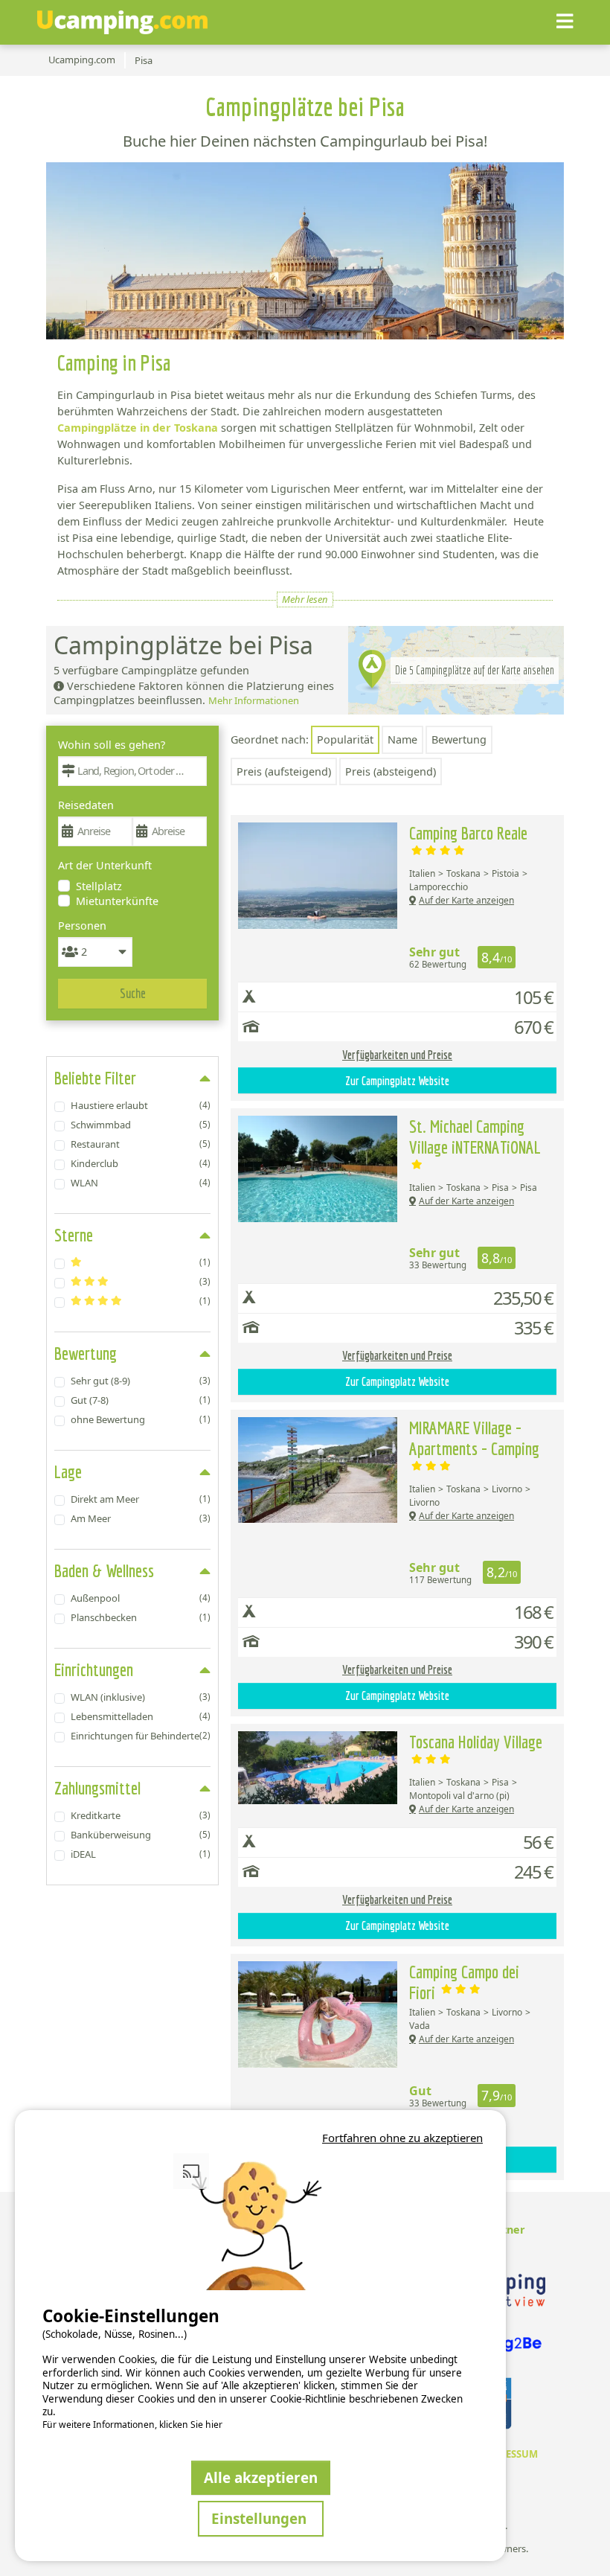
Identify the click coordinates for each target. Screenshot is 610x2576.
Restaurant (141, 1144)
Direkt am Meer (141, 1499)
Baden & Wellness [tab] (104, 1570)
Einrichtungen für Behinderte (141, 1736)
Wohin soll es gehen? (112, 745)
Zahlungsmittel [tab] (97, 1788)
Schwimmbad (141, 1125)
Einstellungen (261, 2518)
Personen (82, 926)
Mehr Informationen (254, 700)
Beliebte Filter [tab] (95, 1078)
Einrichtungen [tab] (94, 1669)
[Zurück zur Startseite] (122, 22)
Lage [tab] (68, 1471)
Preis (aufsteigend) (284, 771)
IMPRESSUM (509, 2454)
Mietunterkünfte (117, 901)
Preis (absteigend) (391, 771)
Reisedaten (86, 805)
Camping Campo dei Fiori (464, 1982)
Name (402, 739)
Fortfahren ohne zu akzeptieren (402, 2138)
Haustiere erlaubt (141, 1105)
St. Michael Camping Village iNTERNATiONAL (475, 1137)
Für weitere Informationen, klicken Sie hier (132, 2425)
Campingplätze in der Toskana (138, 428)
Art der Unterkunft (105, 865)
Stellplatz (99, 886)
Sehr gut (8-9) (141, 1381)
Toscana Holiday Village (476, 1742)
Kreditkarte (141, 1815)
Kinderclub (141, 1163)
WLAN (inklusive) (141, 1697)
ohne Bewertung (141, 1419)
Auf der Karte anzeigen (466, 900)
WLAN (141, 1183)
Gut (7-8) (141, 1400)
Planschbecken (141, 1617)
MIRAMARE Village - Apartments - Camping (474, 1438)
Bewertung (459, 739)
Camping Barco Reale (468, 833)
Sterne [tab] (74, 1235)
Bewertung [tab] (86, 1353)
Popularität (345, 739)
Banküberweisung (141, 1835)
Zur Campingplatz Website (397, 1081)
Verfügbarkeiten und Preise (397, 1055)
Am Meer (141, 1518)
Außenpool (141, 1598)
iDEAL (141, 1854)
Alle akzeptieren (261, 2477)
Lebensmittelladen (141, 1716)
